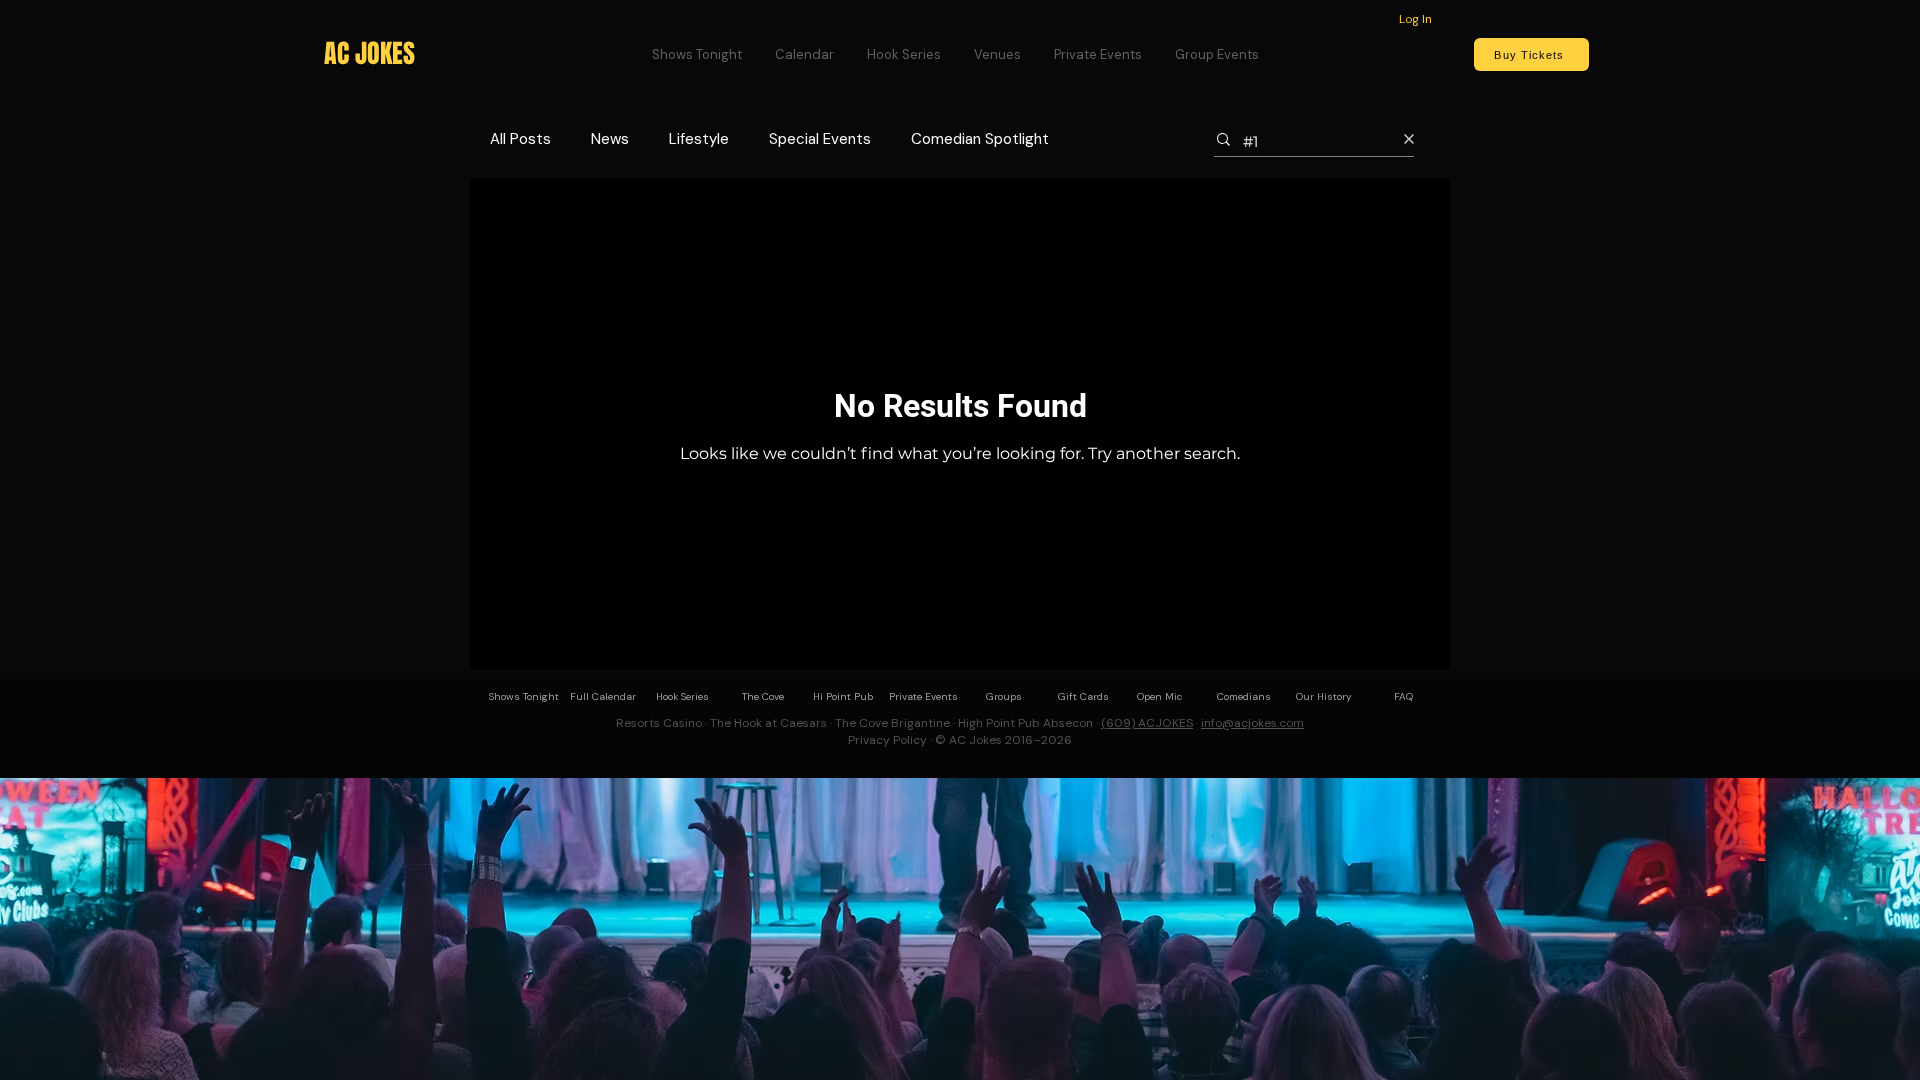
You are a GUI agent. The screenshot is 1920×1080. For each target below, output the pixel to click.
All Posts (520, 139)
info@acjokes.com (1252, 723)
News (610, 139)
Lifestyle (699, 139)
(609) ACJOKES (1147, 723)
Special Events (820, 139)
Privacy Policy (887, 740)
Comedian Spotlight (980, 139)
